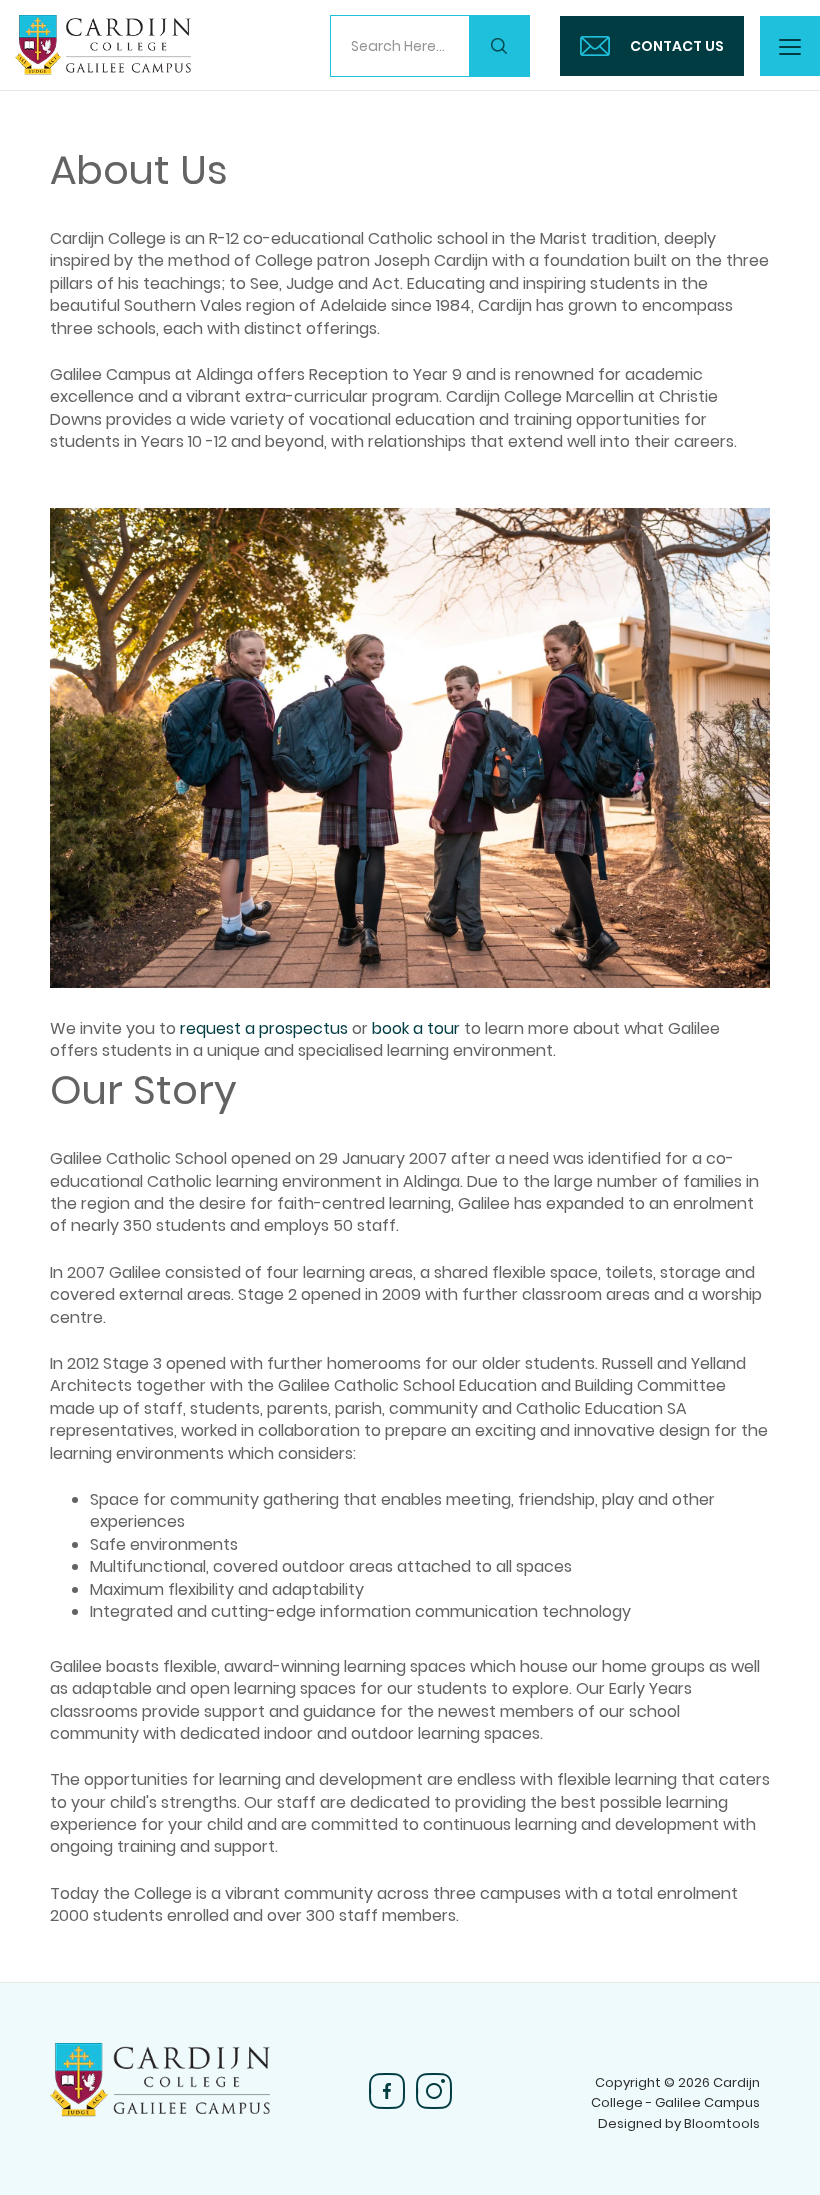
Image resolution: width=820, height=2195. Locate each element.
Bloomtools (722, 2123)
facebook (387, 2091)
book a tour (416, 1028)
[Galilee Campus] (103, 43)
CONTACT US (677, 46)
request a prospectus (264, 1028)
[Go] (499, 46)
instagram (434, 2091)
